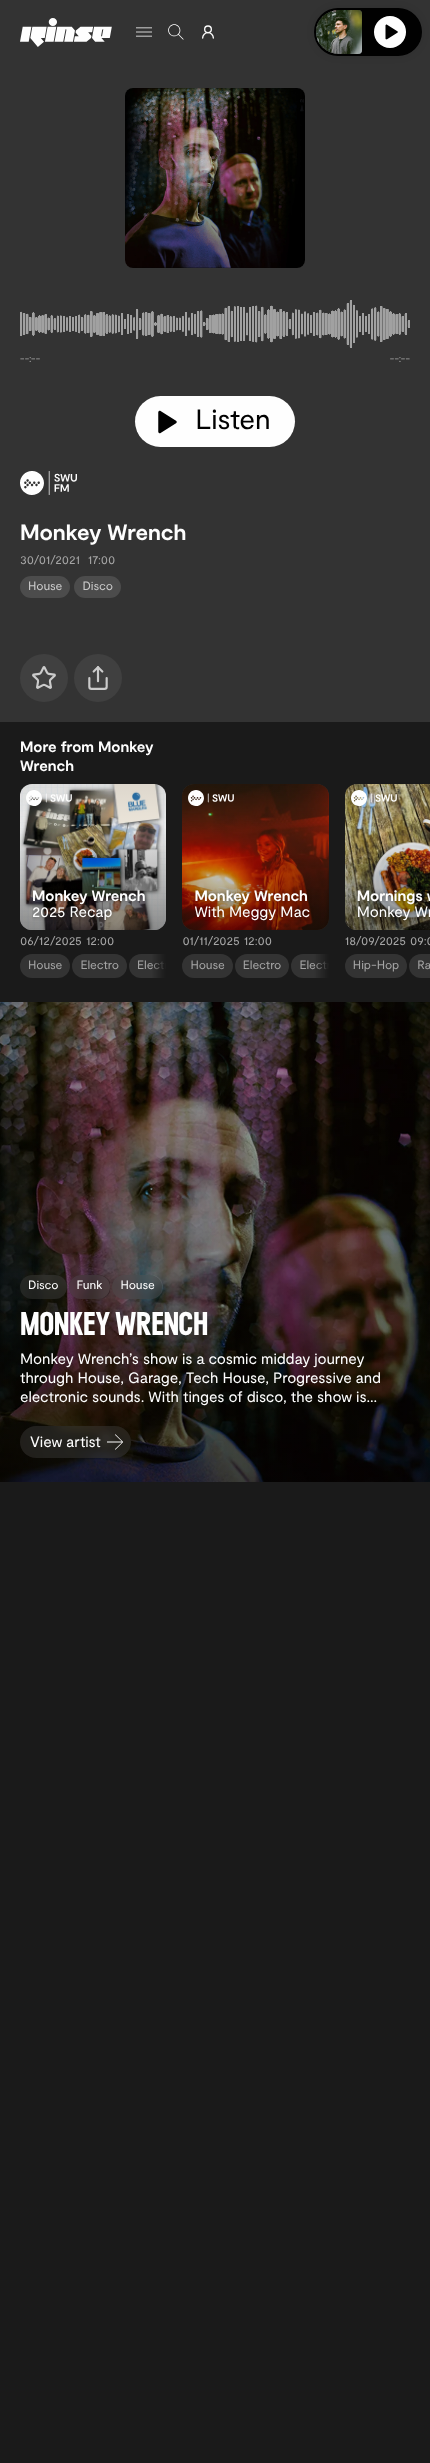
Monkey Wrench (103, 532)
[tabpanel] (215, 328)
